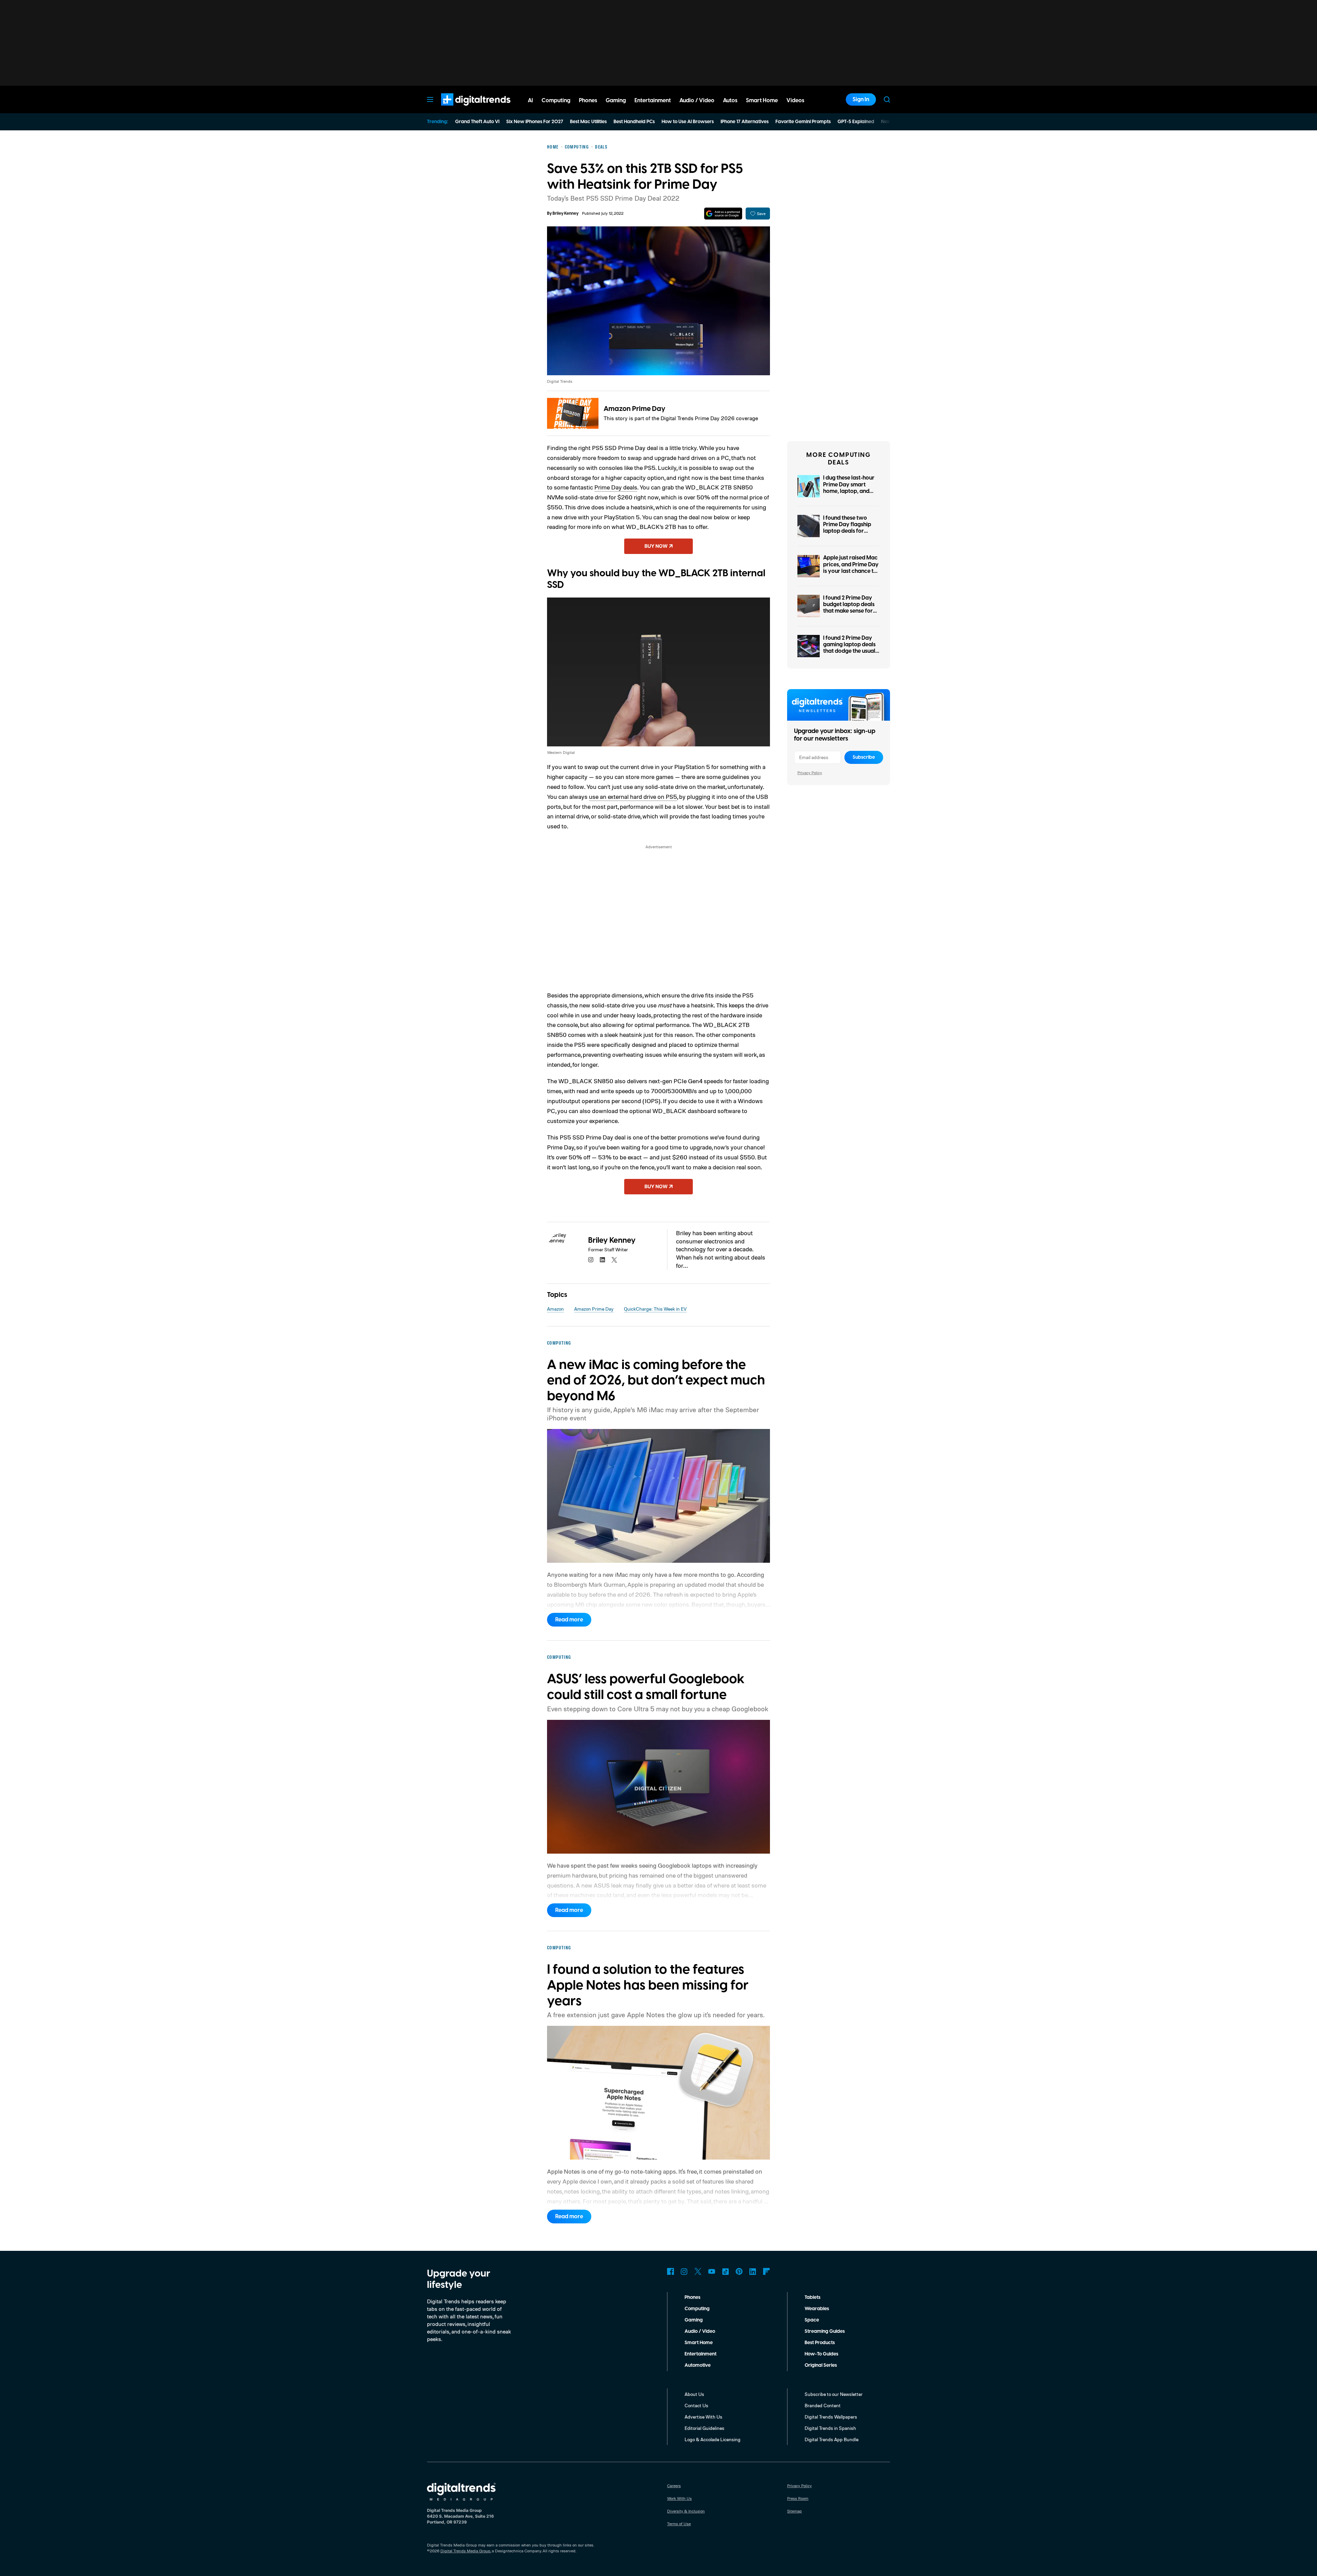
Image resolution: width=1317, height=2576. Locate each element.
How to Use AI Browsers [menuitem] (688, 122)
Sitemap (794, 2511)
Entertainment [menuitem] (653, 101)
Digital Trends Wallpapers (831, 2417)
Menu (430, 99)
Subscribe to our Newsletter (834, 2394)
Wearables (817, 2309)
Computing (697, 2309)
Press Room (798, 2498)
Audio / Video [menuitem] (697, 101)
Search (887, 99)
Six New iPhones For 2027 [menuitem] (535, 122)
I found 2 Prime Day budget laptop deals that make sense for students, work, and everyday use (849, 611)
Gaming (694, 2320)
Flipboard (767, 2271)
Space (812, 2320)
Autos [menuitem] (730, 101)
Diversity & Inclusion (686, 2511)
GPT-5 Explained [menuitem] (856, 122)
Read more (569, 1620)
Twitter (698, 2271)
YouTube (712, 2271)
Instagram (684, 2271)
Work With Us (679, 2498)
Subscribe (864, 757)
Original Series (821, 2365)
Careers (674, 2486)
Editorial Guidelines (704, 2428)
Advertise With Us (703, 2417)
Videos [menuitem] (795, 101)
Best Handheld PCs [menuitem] (634, 122)
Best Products (820, 2343)
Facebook (671, 2271)
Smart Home (699, 2343)
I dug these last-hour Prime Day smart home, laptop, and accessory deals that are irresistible (850, 491)
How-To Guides (821, 2354)
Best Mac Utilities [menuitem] (588, 122)
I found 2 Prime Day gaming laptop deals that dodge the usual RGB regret (849, 648)
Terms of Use (679, 2524)
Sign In (861, 99)
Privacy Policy (810, 773)
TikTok (725, 2271)
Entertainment (701, 2354)
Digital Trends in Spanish (830, 2428)
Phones (692, 2297)
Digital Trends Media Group (465, 2551)
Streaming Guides (825, 2331)
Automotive (698, 2365)
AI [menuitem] (530, 101)
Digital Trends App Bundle (832, 2439)
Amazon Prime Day (634, 409)
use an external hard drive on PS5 (633, 796)
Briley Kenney (566, 214)
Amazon (555, 1309)
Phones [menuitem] (588, 101)
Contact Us (696, 2405)
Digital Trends (463, 109)
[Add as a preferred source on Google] (723, 214)
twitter (614, 1260)
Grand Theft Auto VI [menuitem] (477, 122)
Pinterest (739, 2271)
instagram (591, 1260)
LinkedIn (753, 2271)
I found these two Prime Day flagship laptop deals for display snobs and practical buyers (847, 531)
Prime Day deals (616, 487)
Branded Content (823, 2405)
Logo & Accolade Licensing (713, 2439)
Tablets (812, 2297)
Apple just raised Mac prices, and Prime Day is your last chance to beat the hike (851, 568)
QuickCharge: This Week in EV (655, 1309)
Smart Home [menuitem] (762, 101)
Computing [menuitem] (556, 101)
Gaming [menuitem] (616, 101)
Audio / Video (700, 2331)
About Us (694, 2394)
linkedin (603, 1260)
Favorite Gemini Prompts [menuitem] (803, 122)
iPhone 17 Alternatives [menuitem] (745, 122)
